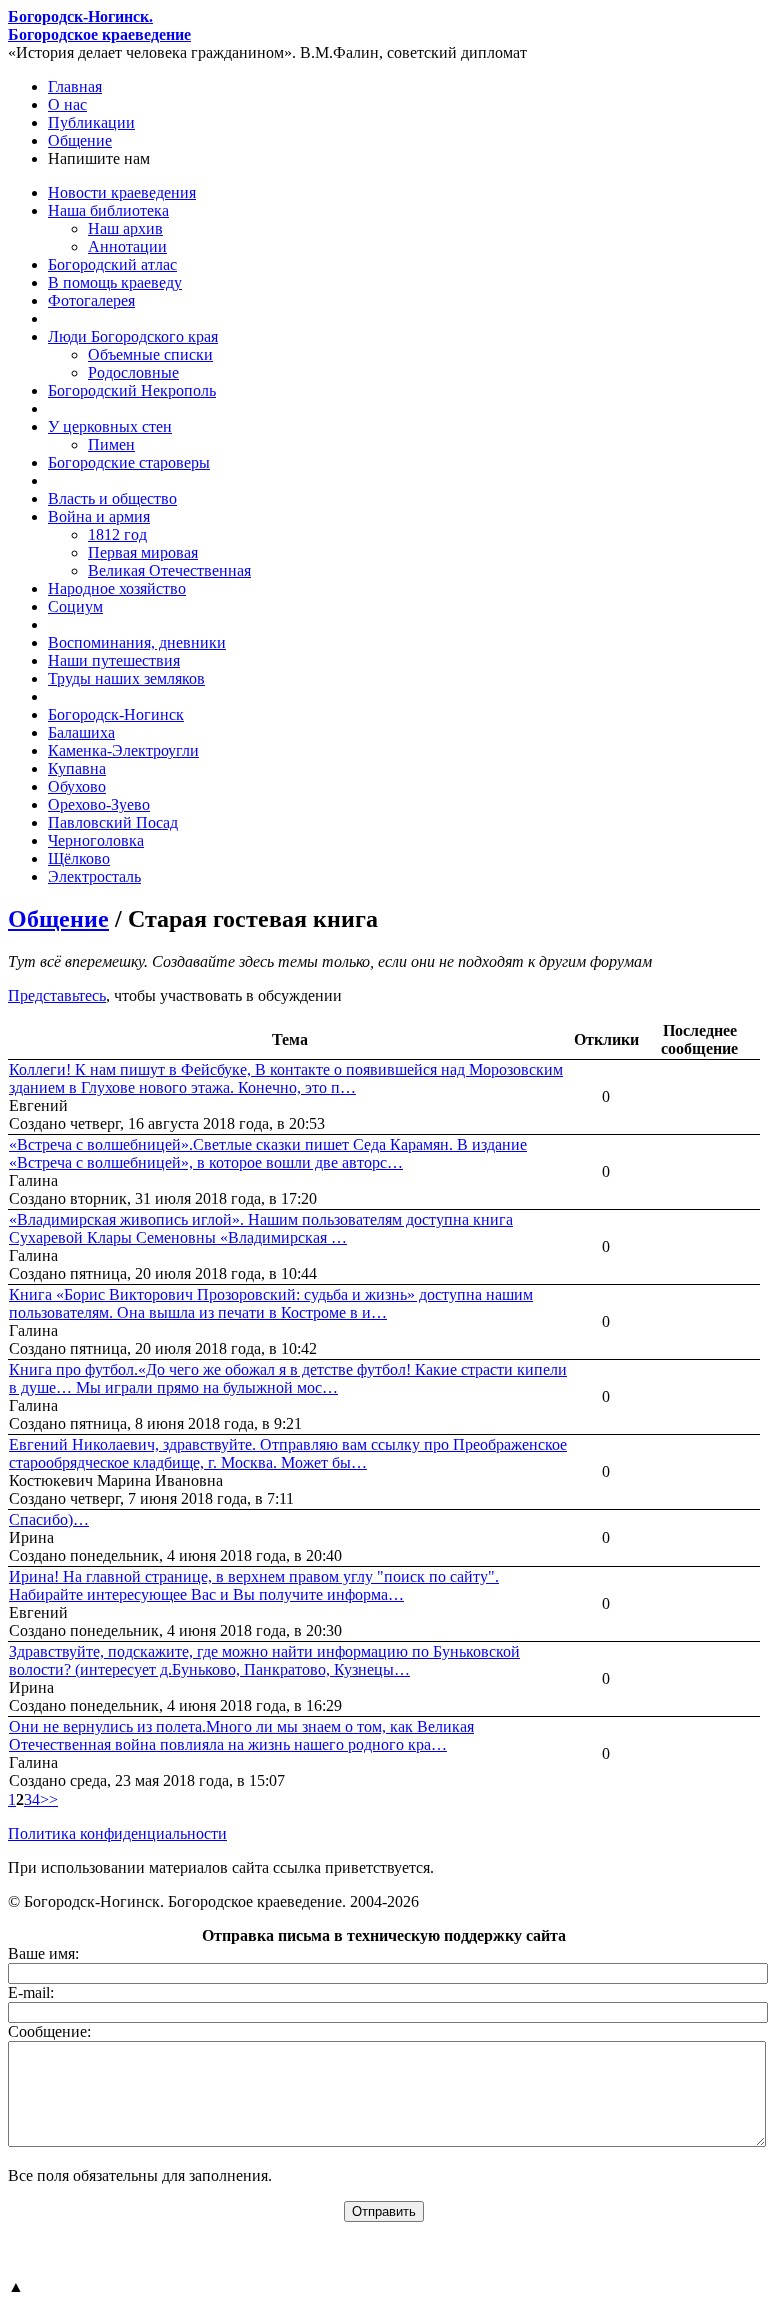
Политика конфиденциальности (117, 1833)
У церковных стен (110, 426)
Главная (75, 86)
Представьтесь (57, 995)
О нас (67, 104)
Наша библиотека (108, 210)
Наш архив (125, 228)
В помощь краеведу (115, 282)
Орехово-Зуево (99, 804)
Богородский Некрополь (132, 390)
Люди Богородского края (133, 336)
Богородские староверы (129, 462)
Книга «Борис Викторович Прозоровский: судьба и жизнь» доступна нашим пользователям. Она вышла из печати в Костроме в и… (271, 1303)
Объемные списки (150, 354)
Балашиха (81, 732)
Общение (80, 140)
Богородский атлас (112, 264)
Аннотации (127, 246)
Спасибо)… (49, 1519)
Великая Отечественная (169, 570)
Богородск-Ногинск (116, 714)
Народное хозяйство (117, 588)
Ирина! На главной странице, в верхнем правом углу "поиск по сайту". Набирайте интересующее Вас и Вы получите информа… (254, 1585)
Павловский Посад (113, 822)
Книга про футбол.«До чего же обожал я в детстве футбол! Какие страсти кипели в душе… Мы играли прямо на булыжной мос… (288, 1378)
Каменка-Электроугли (123, 750)
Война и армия (99, 516)
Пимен (111, 444)
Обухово (77, 786)
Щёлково (79, 858)
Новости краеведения (122, 192)
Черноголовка (96, 840)
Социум (75, 606)
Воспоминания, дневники (137, 642)
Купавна (77, 768)
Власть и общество (112, 498)
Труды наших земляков (126, 678)
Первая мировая (143, 552)
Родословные (133, 372)
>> (49, 1799)
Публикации (91, 122)
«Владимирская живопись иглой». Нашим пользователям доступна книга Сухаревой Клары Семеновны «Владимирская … (261, 1228)
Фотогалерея (91, 300)
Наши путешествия (114, 660)
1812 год (117, 534)
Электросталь (94, 876)
